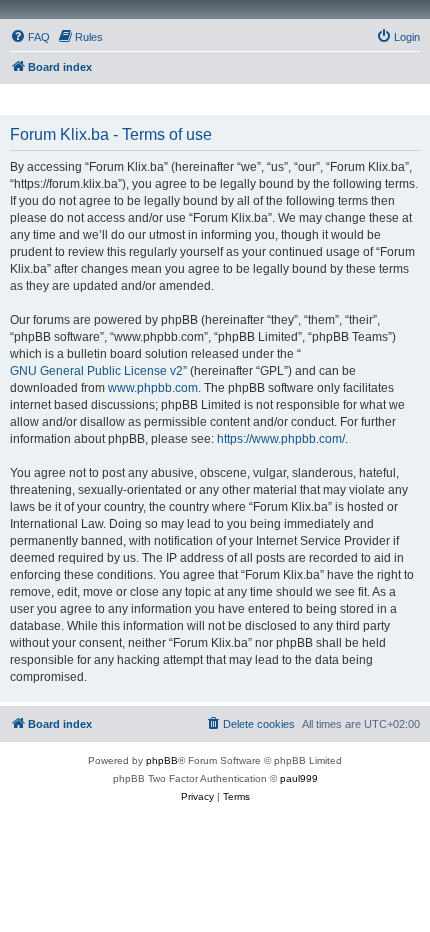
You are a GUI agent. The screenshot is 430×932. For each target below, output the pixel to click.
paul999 (299, 778)
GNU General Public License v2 (96, 371)
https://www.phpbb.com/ (281, 439)
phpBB (162, 760)
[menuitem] (30, 37)
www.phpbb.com (153, 388)
